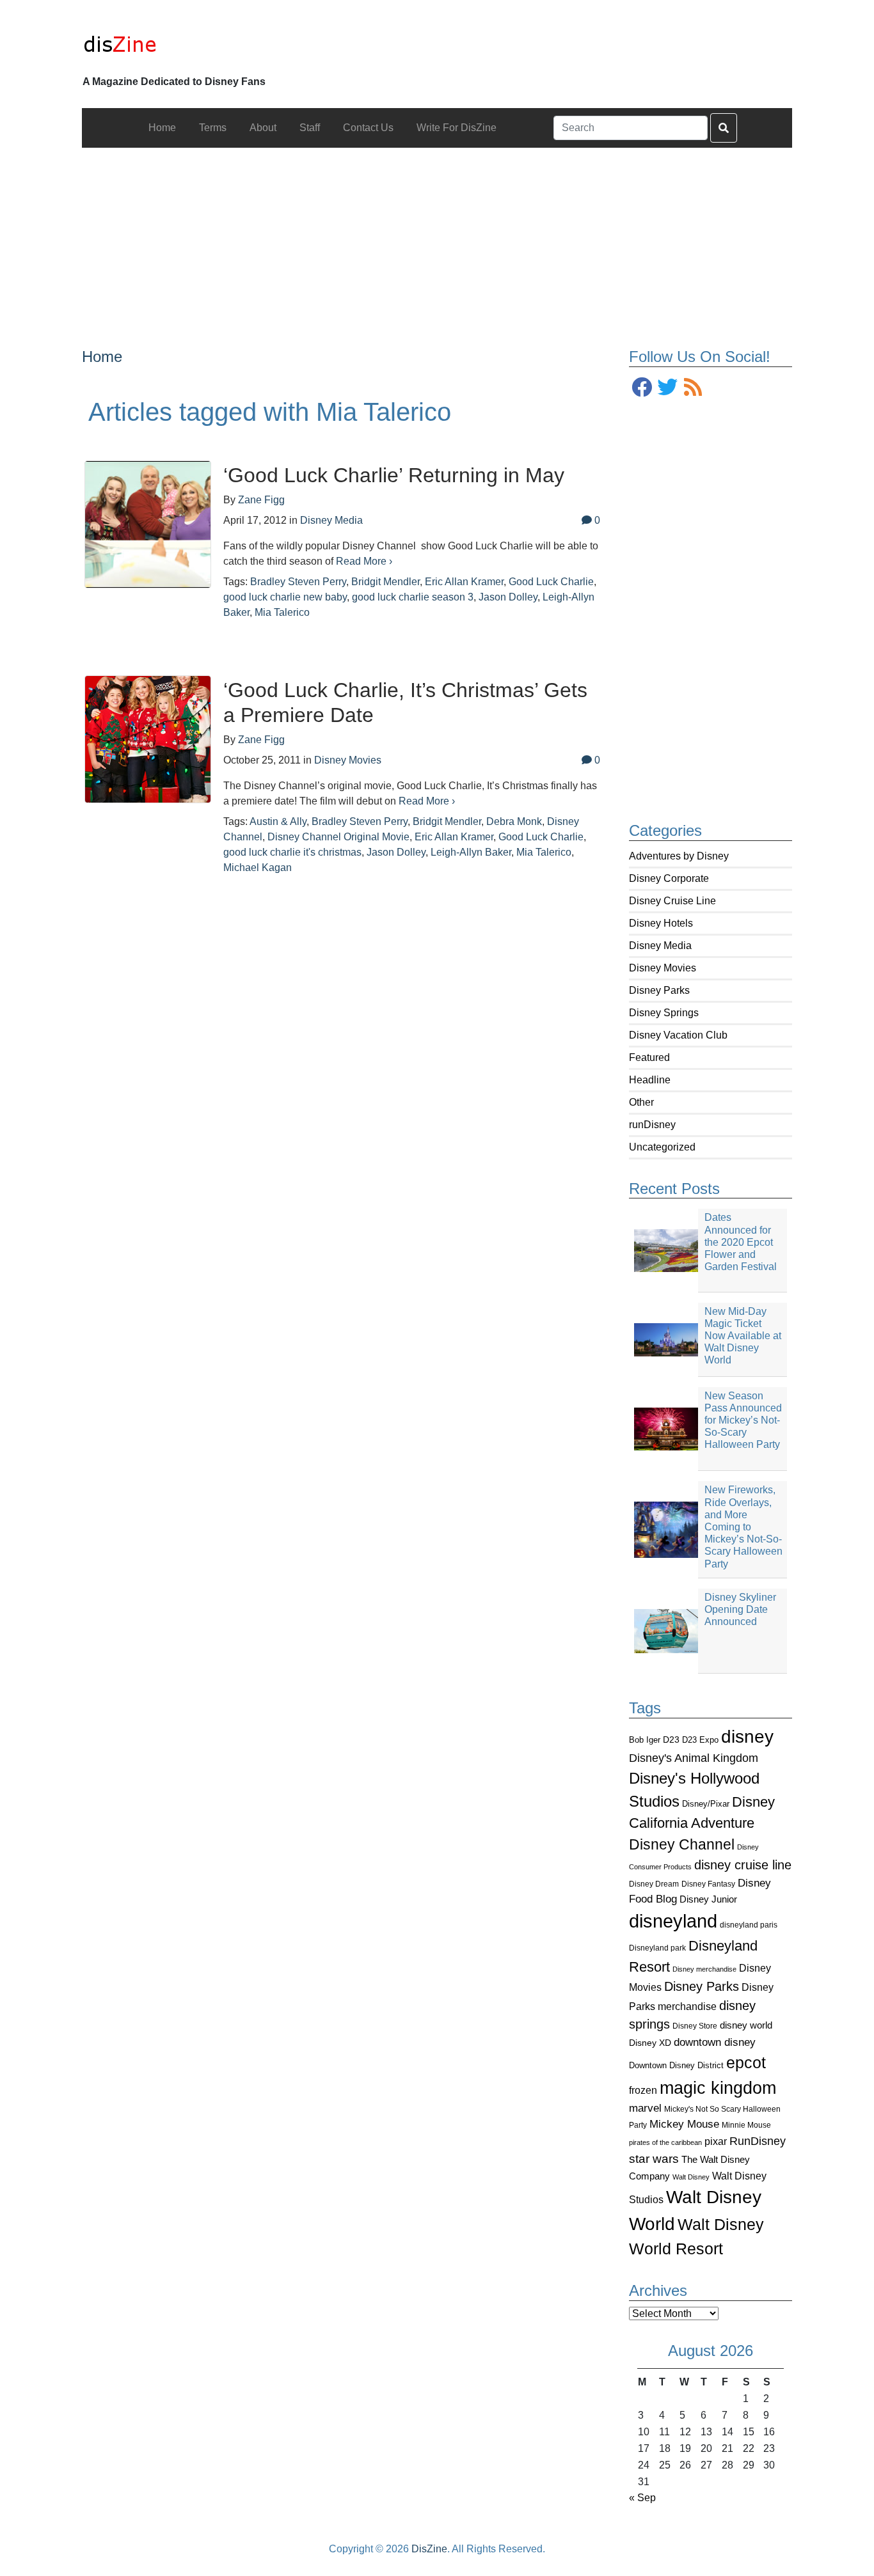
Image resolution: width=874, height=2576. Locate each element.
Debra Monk (514, 821)
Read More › (364, 561)
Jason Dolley (508, 597)
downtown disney (715, 2042)
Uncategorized (662, 1147)
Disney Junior (708, 1899)
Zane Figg (261, 500)
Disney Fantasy (708, 1884)
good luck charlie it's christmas (292, 852)
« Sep (642, 2498)
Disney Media (660, 946)
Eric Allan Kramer (464, 582)
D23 (671, 1740)
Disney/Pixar (706, 1804)
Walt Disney (691, 2177)
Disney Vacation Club (678, 1035)
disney (747, 1737)
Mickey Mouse (684, 2124)
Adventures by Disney (679, 856)
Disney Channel (682, 1845)
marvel (645, 2108)
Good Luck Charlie (551, 582)
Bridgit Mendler (385, 582)
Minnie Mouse (746, 2125)
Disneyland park (657, 1948)
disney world (746, 2025)
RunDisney (758, 2141)
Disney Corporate (669, 878)
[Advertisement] (437, 237)
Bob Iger (645, 1740)
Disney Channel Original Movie (338, 837)
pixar (716, 2141)
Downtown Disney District (676, 2065)
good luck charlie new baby (285, 597)
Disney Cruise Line (672, 901)
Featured (649, 1057)
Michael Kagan (258, 868)
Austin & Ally (278, 821)
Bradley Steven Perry (298, 582)
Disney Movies (663, 968)
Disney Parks (659, 990)
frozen (643, 2090)
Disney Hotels (661, 923)
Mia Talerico (282, 612)
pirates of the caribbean (665, 2142)
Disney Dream (654, 1884)
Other (641, 1102)
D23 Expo (700, 1740)
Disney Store (695, 2026)
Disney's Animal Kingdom (694, 1758)
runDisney (652, 1125)
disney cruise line (743, 1865)
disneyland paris (749, 1925)
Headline (650, 1080)
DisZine (429, 2549)
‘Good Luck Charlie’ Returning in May (394, 475)
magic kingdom (718, 2088)
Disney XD (650, 2043)
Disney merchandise (704, 1969)
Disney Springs (664, 1013)
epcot (746, 2062)
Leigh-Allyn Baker (471, 852)
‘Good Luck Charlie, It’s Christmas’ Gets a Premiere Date (405, 702)
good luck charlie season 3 (413, 597)
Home (102, 357)
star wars (654, 2159)
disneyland (673, 1921)
